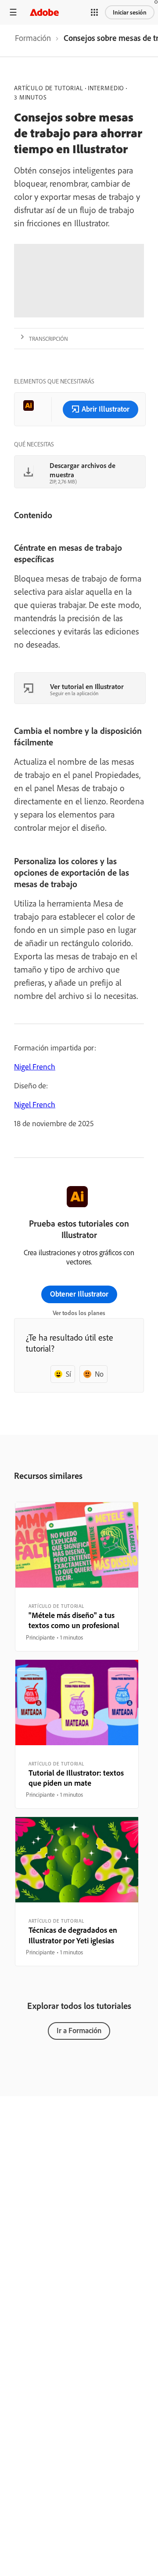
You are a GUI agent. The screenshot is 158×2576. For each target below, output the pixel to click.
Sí (68, 1374)
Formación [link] (33, 38)
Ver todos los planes (79, 1313)
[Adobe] (44, 12)
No (99, 1374)
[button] (94, 12)
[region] (77, 1577)
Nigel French (35, 1067)
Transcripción (48, 339)
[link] (33, 41)
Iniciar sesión (130, 12)
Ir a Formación (79, 2030)
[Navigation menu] (13, 12)
